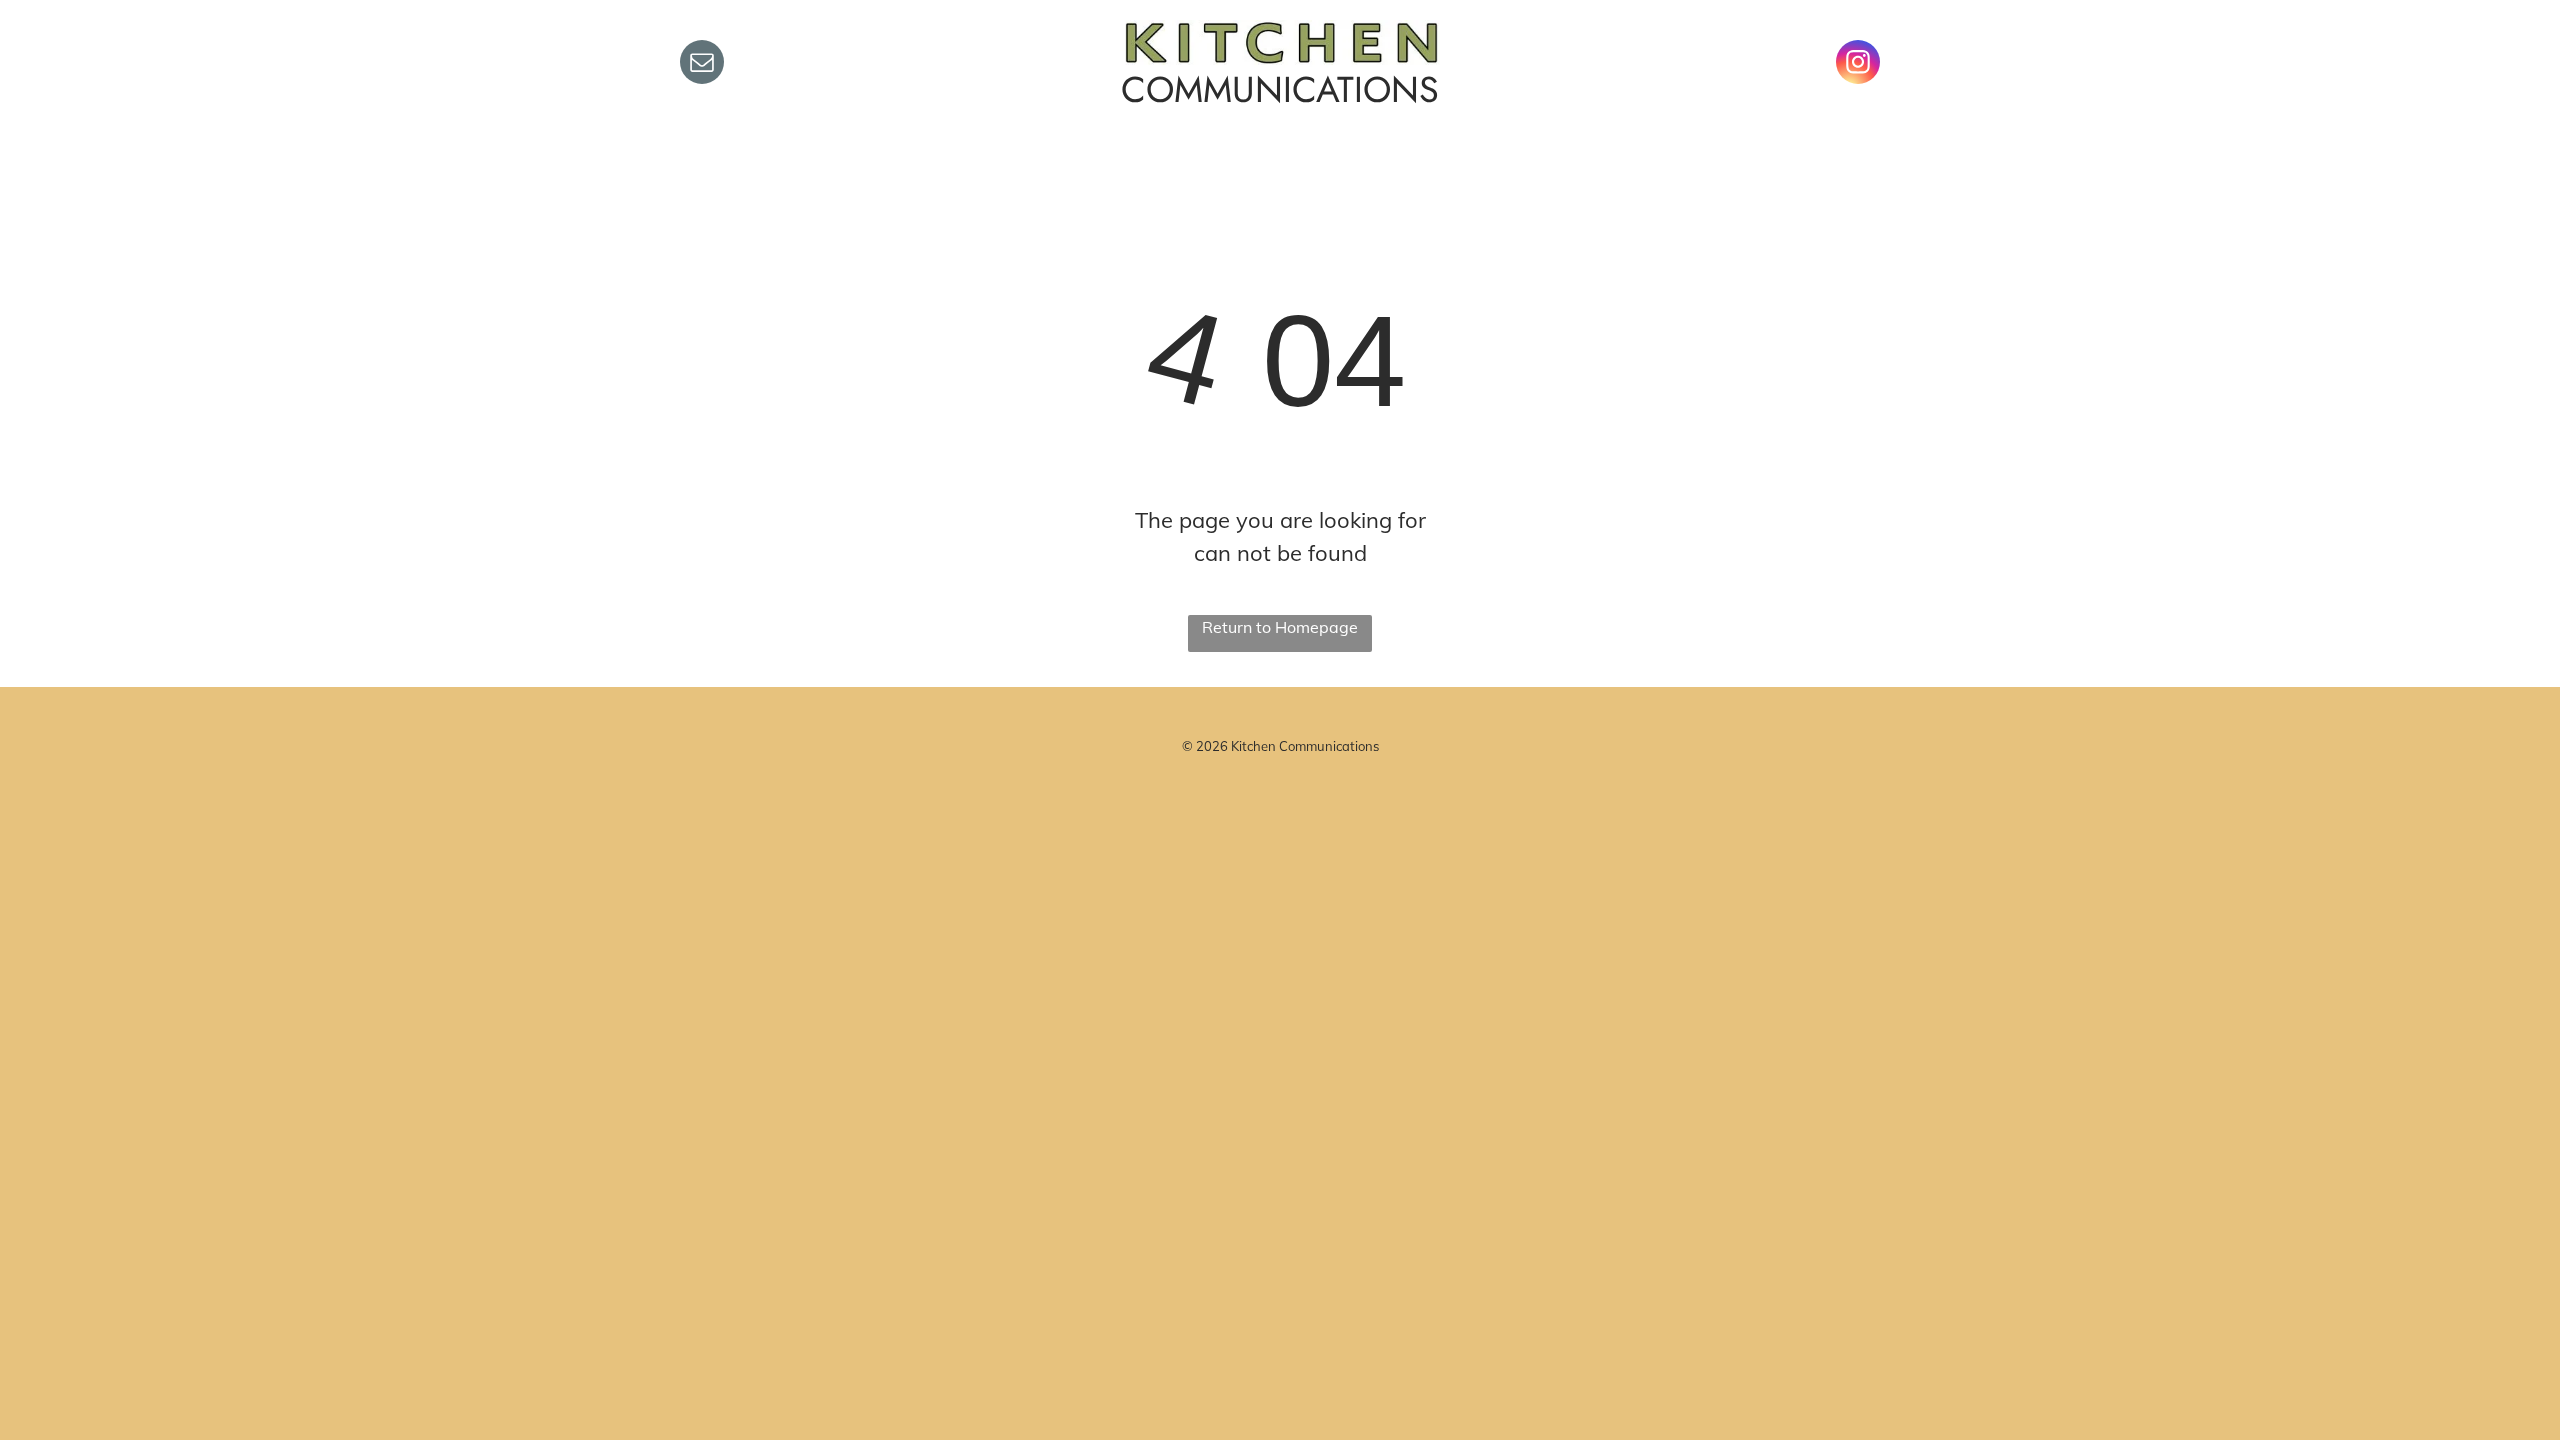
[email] (702, 64)
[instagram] (1858, 64)
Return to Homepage (1280, 627)
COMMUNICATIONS (1280, 89)
